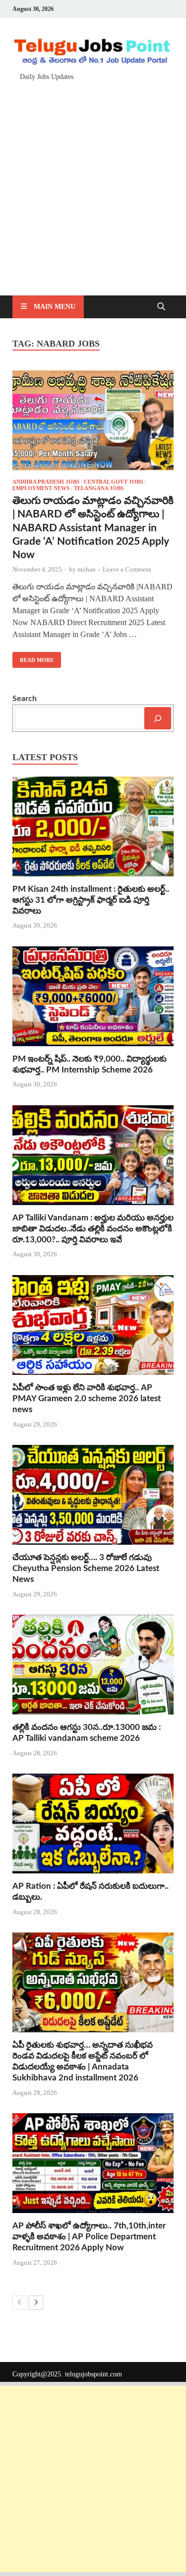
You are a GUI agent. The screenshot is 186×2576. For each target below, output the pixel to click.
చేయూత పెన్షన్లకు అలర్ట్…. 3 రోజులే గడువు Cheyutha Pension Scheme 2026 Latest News (86, 1568)
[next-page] (36, 2303)
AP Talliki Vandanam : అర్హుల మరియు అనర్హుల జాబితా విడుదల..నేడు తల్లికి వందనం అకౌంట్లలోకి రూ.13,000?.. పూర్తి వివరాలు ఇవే (93, 1229)
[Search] (158, 718)
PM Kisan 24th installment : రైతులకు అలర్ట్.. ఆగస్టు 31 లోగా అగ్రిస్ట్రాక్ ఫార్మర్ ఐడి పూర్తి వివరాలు (91, 900)
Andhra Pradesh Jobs (46, 482)
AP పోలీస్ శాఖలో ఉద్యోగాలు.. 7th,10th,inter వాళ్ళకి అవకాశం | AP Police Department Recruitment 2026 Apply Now (89, 2237)
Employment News (41, 488)
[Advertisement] (93, 183)
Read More (33, 657)
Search (25, 699)
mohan (87, 569)
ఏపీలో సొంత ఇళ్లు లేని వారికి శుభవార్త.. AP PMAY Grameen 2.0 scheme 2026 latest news (87, 1398)
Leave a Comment (127, 569)
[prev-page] (20, 2303)
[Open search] (161, 307)
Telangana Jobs (99, 488)
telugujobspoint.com (93, 2374)
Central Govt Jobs (113, 482)
